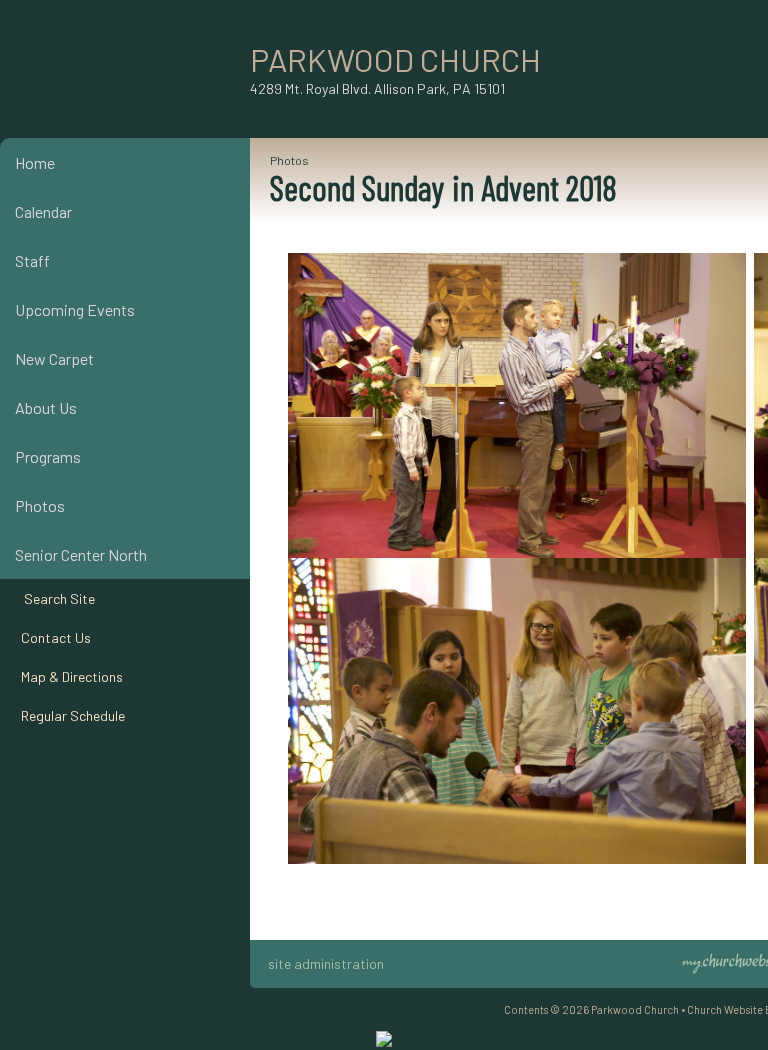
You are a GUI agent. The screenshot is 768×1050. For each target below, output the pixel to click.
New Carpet (54, 358)
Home (35, 162)
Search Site (55, 598)
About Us (46, 407)
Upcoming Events (75, 309)
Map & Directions (69, 676)
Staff (32, 260)
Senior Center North (81, 554)
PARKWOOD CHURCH (395, 59)
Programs (48, 456)
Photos (40, 505)
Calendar (43, 211)
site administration (326, 963)
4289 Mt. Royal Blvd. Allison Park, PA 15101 (377, 88)
